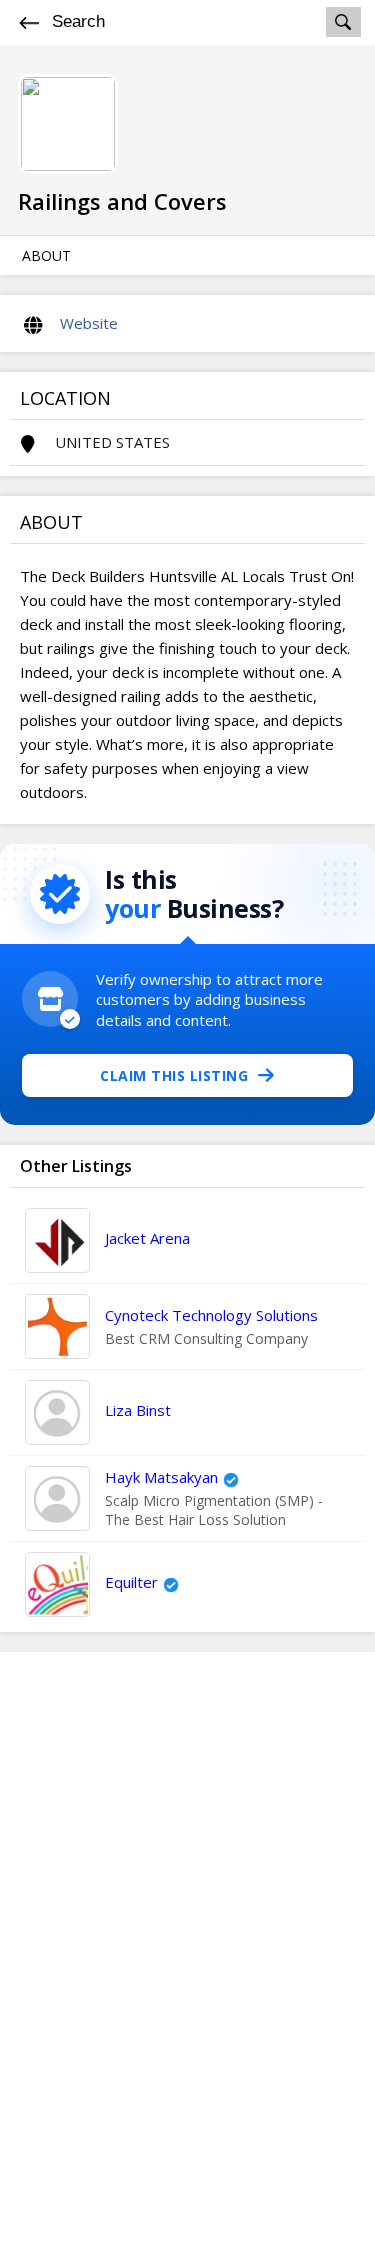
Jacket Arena (147, 1238)
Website (89, 323)
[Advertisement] (188, 1956)
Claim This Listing (174, 1075)
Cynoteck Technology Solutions (211, 1315)
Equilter (131, 1582)
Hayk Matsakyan (161, 1477)
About (46, 255)
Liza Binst (138, 1410)
